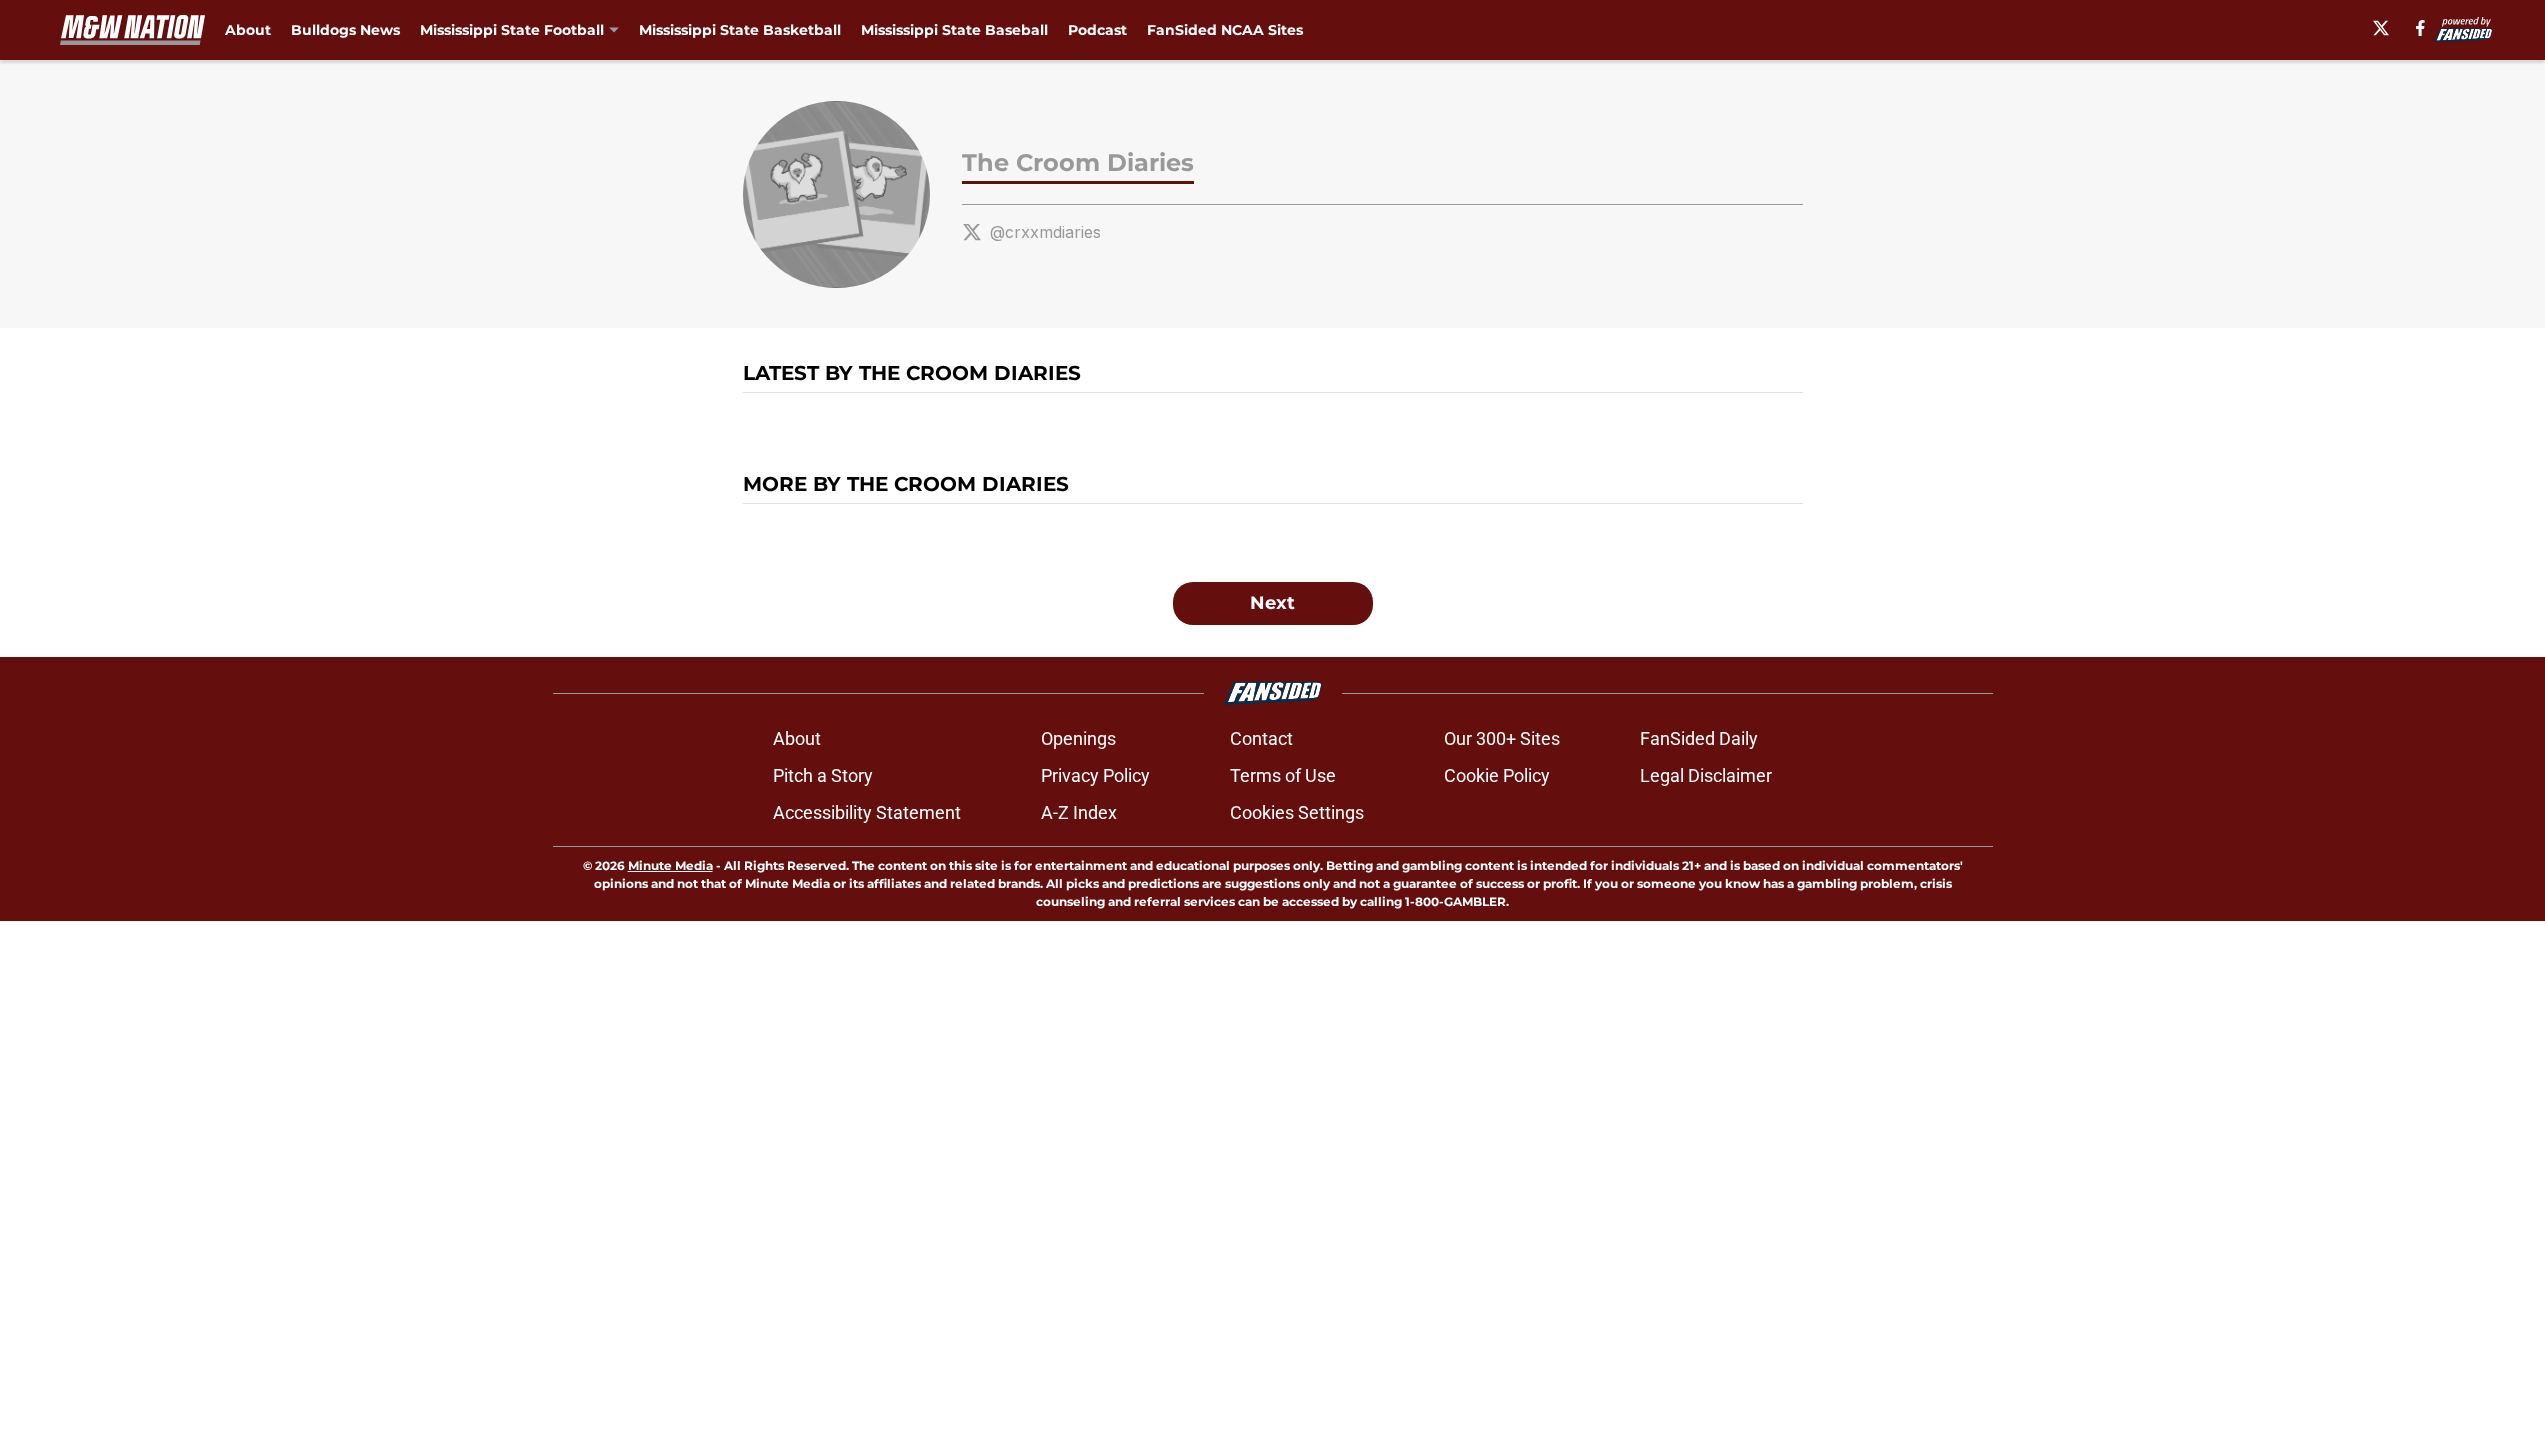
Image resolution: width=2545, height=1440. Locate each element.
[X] (2381, 28)
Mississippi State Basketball (740, 30)
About (248, 30)
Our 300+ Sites (1502, 738)
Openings (1078, 738)
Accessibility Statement (867, 812)
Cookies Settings (1297, 812)
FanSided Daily (1699, 738)
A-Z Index (1079, 812)
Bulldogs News (345, 30)
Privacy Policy (1095, 775)
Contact (1261, 738)
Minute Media (670, 865)
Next (1272, 603)
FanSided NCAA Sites (1225, 30)
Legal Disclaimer (1706, 775)
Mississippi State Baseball (954, 30)
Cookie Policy (1497, 775)
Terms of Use (1283, 775)
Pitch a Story (823, 775)
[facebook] (2420, 28)
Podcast (1097, 30)
